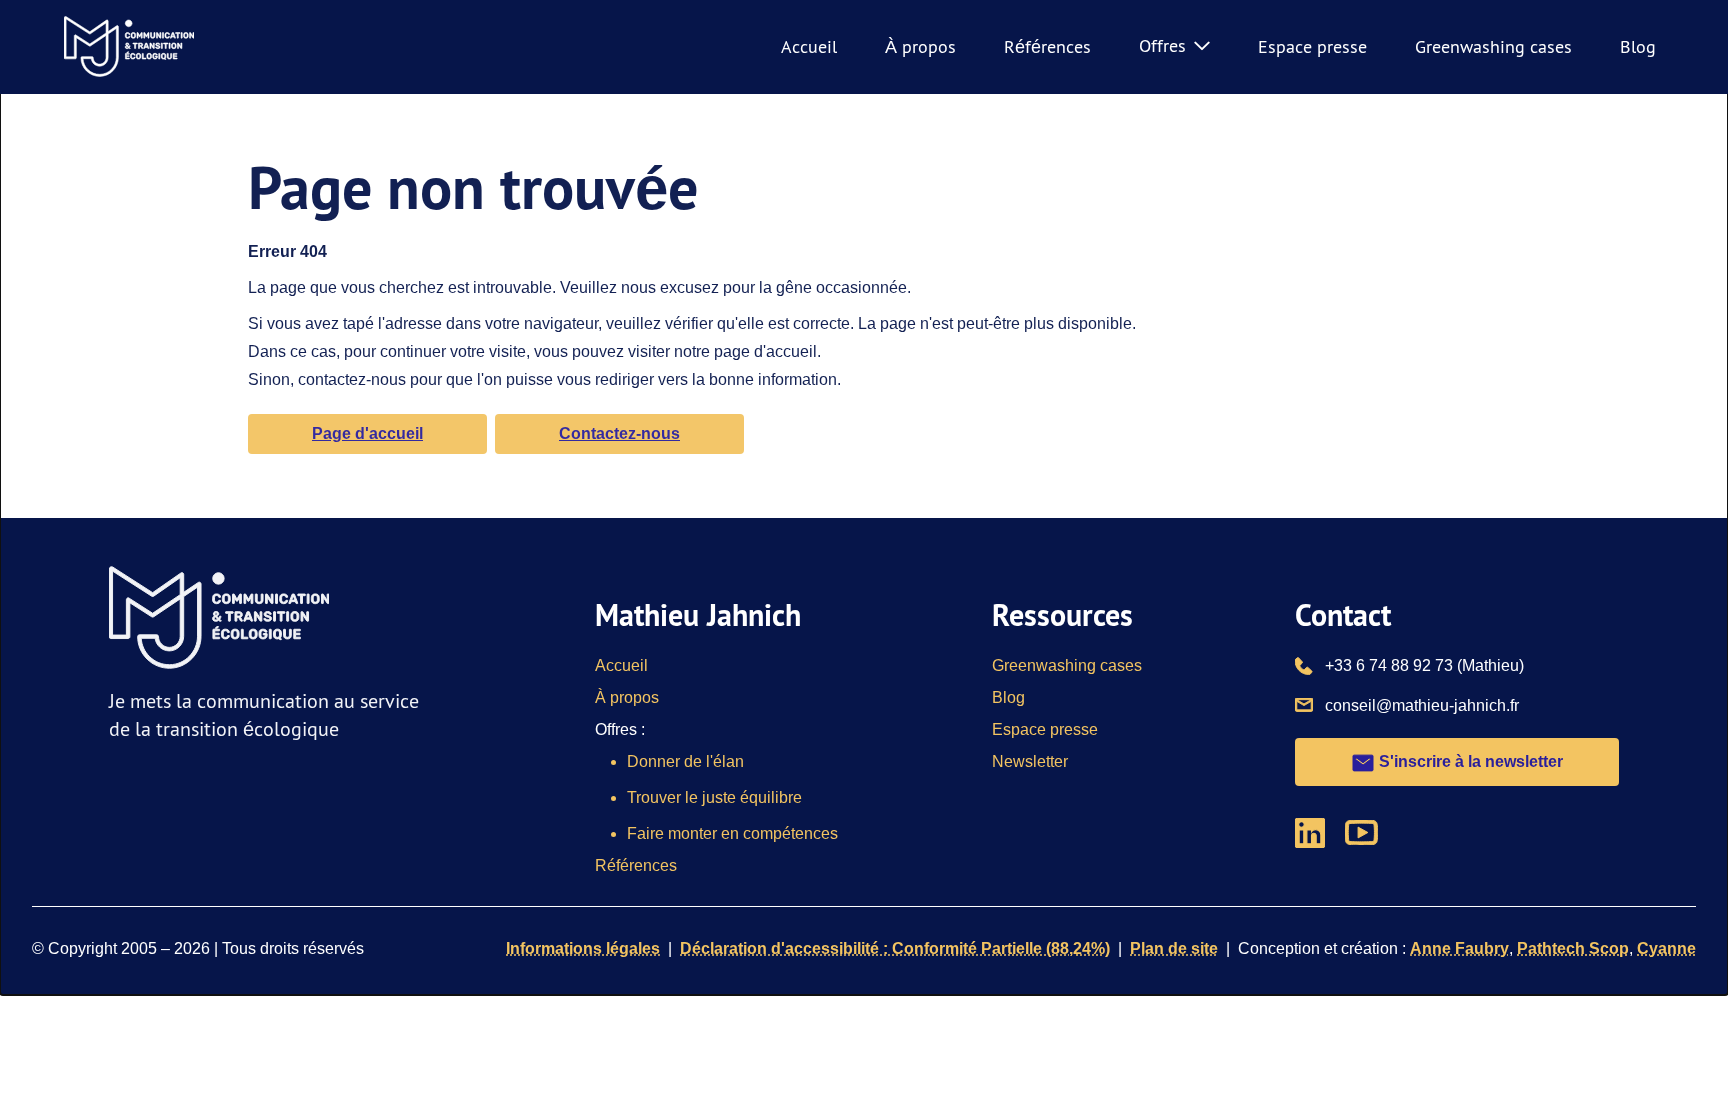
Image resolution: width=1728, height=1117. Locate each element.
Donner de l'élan (685, 761)
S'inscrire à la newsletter (1469, 761)
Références (1047, 46)
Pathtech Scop (1573, 948)
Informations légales (583, 948)
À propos (920, 46)
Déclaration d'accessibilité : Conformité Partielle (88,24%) (895, 948)
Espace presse (1312, 46)
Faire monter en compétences (732, 833)
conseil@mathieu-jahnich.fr (1422, 705)
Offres (1162, 45)
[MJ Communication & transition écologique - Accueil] (129, 47)
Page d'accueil (367, 433)
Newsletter (1030, 761)
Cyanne (1666, 948)
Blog (1638, 46)
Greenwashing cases (1493, 46)
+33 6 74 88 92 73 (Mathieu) (1424, 665)
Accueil (809, 46)
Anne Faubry (1459, 948)
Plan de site (1174, 948)
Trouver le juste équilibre (714, 797)
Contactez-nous (619, 433)
